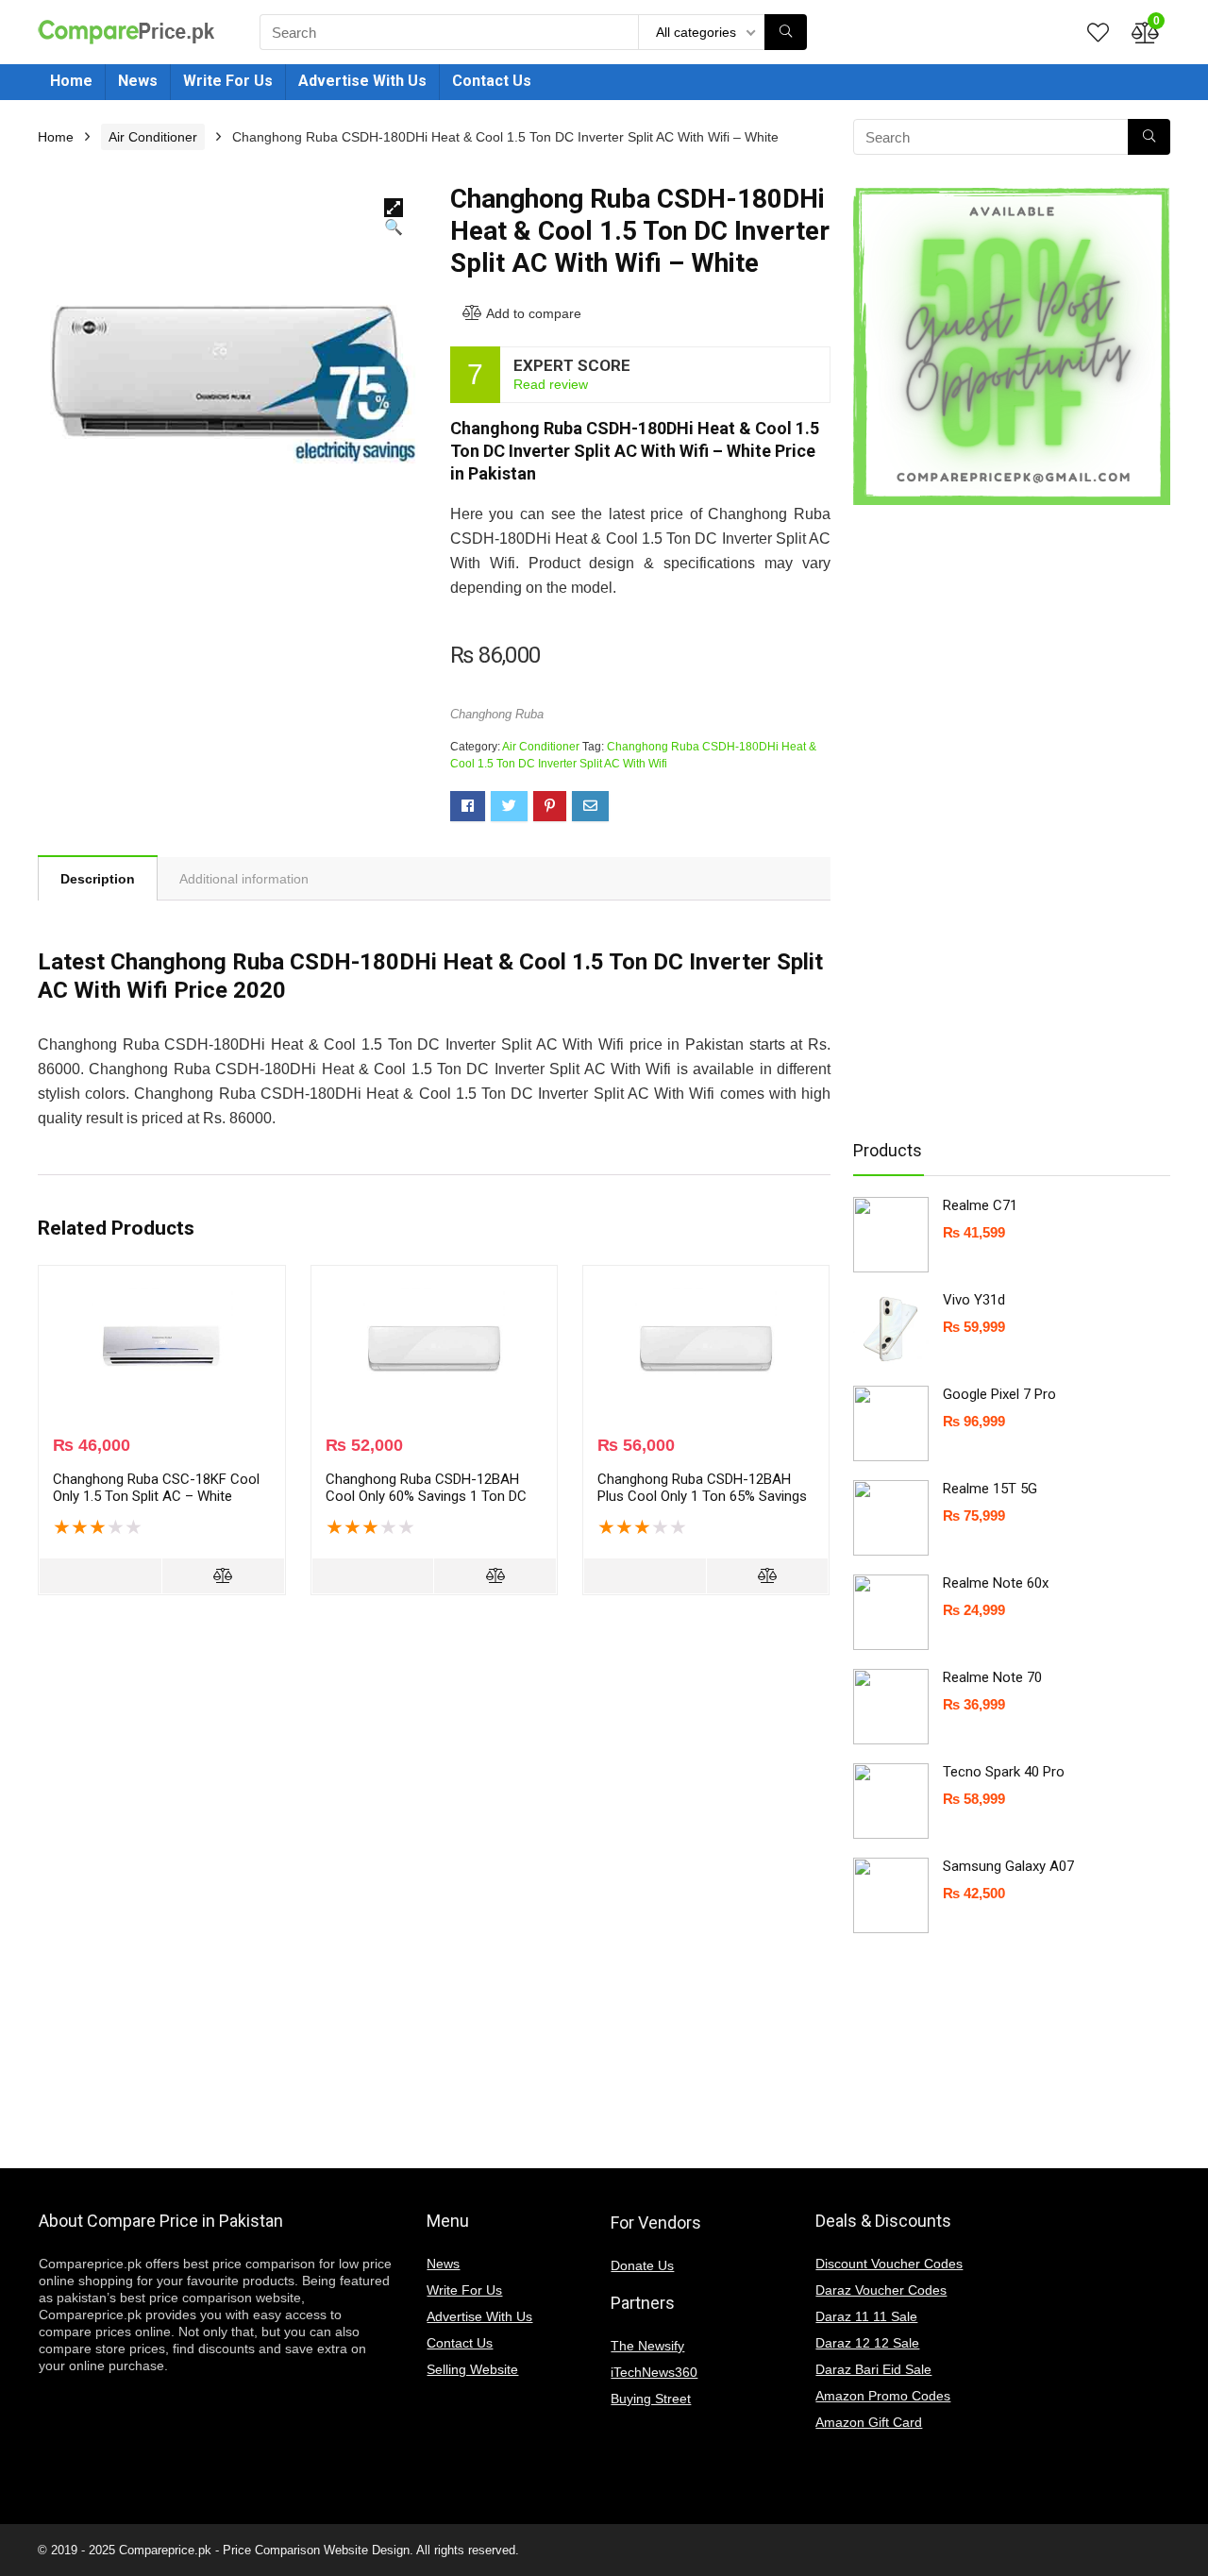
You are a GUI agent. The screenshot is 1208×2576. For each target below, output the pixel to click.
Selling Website (472, 2369)
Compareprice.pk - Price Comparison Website (243, 2550)
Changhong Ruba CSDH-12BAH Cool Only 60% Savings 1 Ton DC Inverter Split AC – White (426, 1496)
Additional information (244, 879)
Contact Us (492, 81)
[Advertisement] (1004, 821)
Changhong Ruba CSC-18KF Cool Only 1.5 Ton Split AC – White (156, 1488)
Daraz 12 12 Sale (867, 2343)
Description (98, 879)
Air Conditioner (153, 137)
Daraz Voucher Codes (881, 2290)
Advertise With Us (362, 81)
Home (71, 81)
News (138, 81)
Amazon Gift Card (869, 2422)
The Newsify (647, 2346)
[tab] (98, 878)
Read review (551, 384)
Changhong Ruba (497, 714)
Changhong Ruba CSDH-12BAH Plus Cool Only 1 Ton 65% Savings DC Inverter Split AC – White (702, 1496)
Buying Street (651, 2399)
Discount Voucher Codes (889, 2264)
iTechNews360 (654, 2372)
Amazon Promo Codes (883, 2396)
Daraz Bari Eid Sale (873, 2369)
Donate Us (642, 2265)
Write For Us (228, 81)
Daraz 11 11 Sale (866, 2316)
